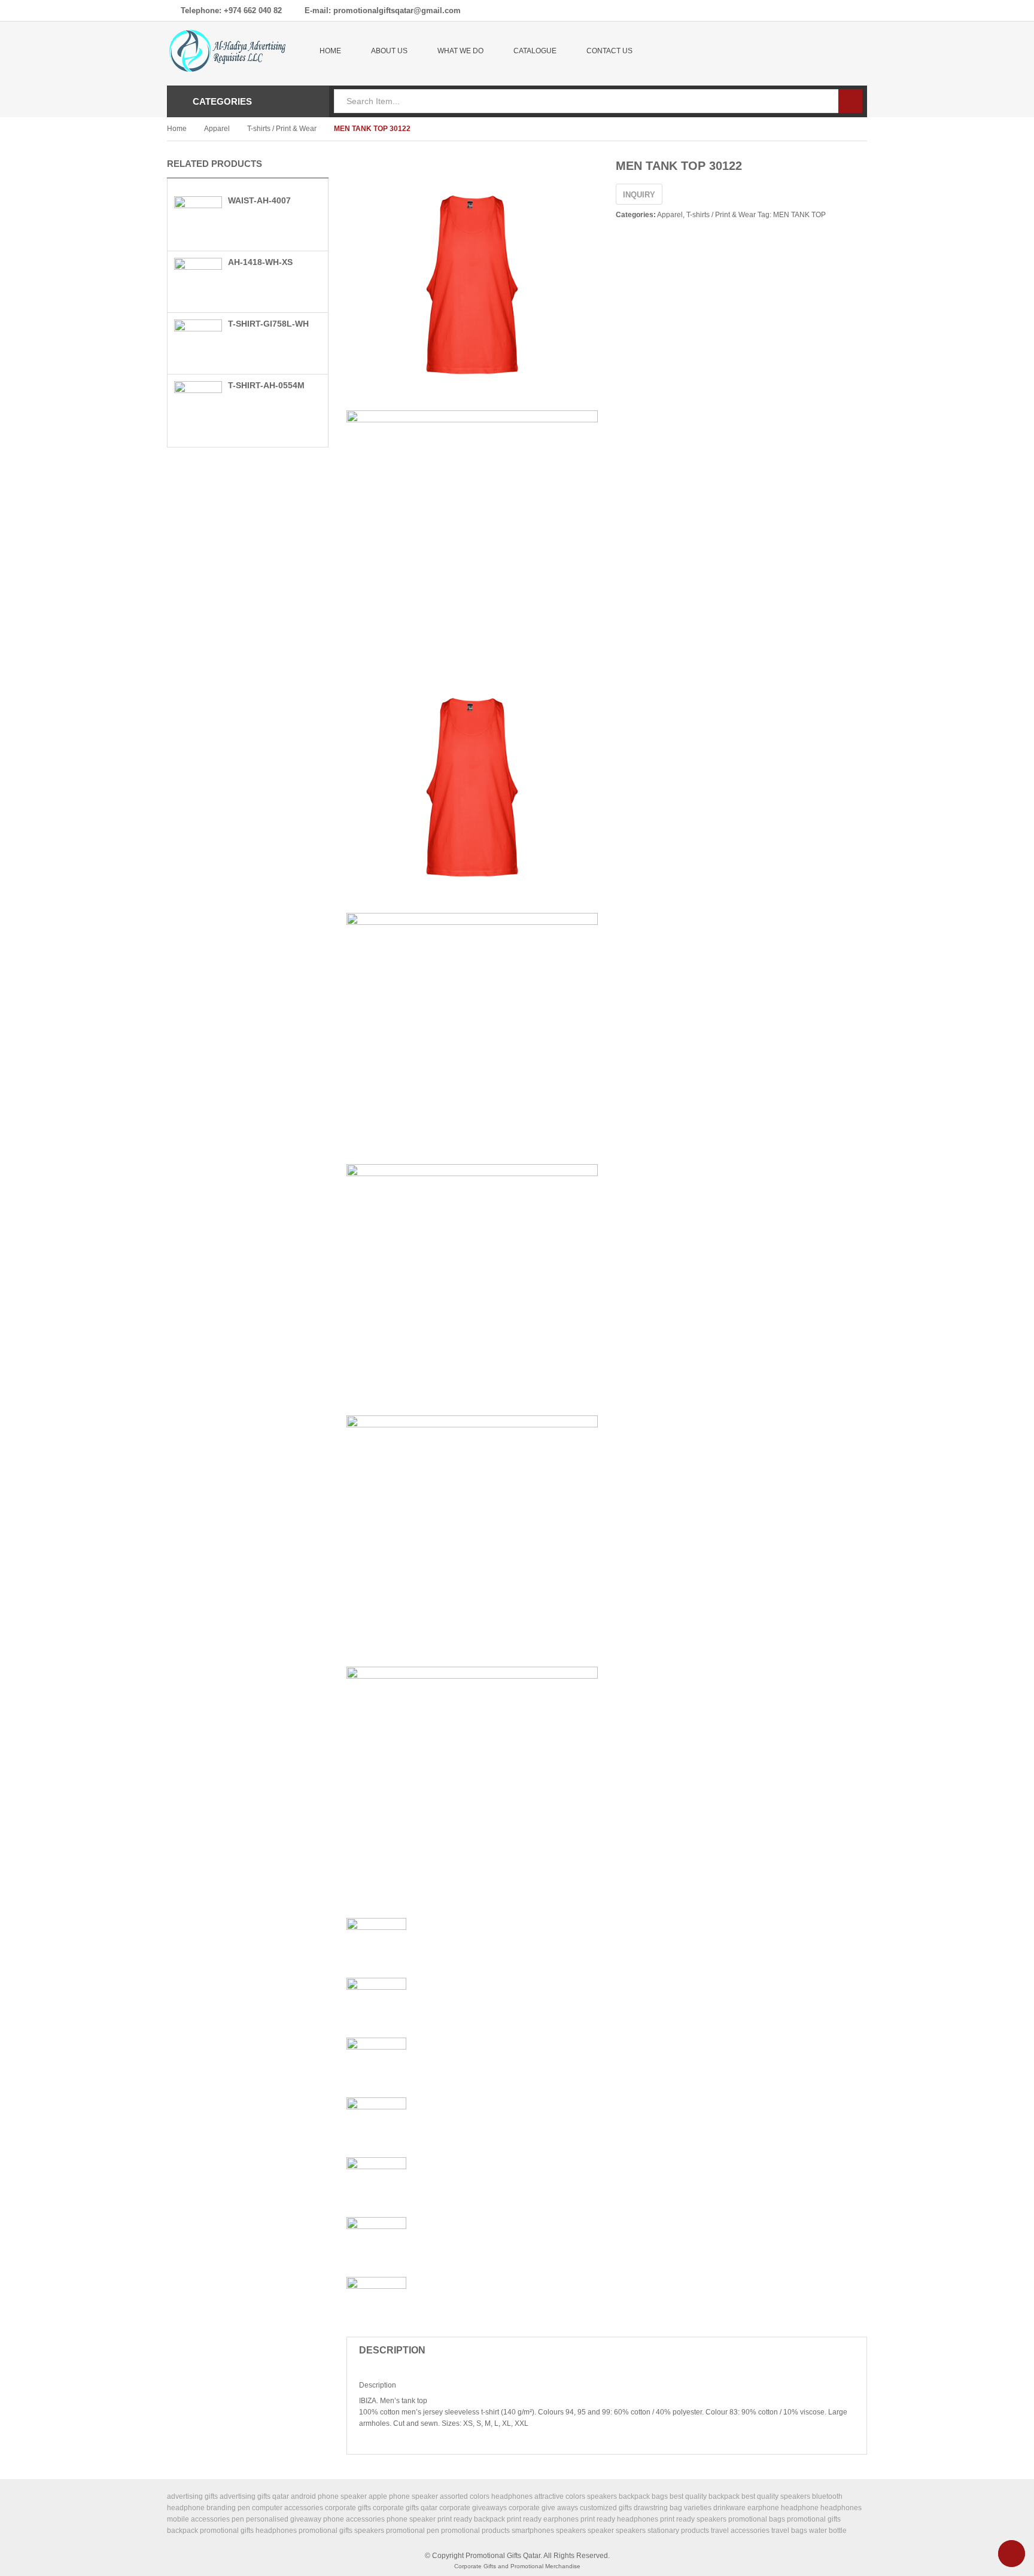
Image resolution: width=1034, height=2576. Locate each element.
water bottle (828, 2531)
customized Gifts (606, 2508)
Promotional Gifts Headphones (248, 2531)
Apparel (217, 129)
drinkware (729, 2508)
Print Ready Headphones (619, 2519)
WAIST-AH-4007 (259, 200)
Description (392, 2350)
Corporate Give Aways (543, 2508)
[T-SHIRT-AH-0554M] (198, 404)
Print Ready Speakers (693, 2519)
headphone (800, 2508)
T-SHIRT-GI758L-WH (268, 324)
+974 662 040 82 (253, 10)
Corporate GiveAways (473, 2508)
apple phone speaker (403, 2496)
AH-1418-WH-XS (260, 262)
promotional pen (413, 2531)
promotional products (475, 2531)
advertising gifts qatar (254, 2496)
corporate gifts (348, 2508)
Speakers (631, 2531)
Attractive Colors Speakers (576, 2496)
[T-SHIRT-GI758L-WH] (198, 343)
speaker (601, 2531)
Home (177, 129)
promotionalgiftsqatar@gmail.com (397, 10)
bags (660, 2496)
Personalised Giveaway (284, 2519)
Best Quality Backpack (705, 2496)
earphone (763, 2508)
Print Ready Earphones (543, 2519)
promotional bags (757, 2519)
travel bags (789, 2531)
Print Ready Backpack (471, 2519)
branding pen (228, 2508)
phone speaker (411, 2519)
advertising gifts (192, 2496)
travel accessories (740, 2531)
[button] (308, 166)
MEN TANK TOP (799, 215)
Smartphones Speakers (549, 2531)
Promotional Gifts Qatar (503, 2556)
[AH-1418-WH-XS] (198, 281)
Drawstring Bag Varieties (673, 2508)
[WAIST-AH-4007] (198, 220)
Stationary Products (678, 2531)
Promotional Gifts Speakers (341, 2531)
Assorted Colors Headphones (486, 2496)
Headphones (841, 2508)
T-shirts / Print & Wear (282, 129)
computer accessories (288, 2508)
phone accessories (354, 2519)
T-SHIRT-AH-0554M (266, 385)
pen (238, 2519)
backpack (634, 2496)
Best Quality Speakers (776, 2496)
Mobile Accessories (198, 2519)
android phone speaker (329, 2496)
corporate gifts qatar (405, 2508)
